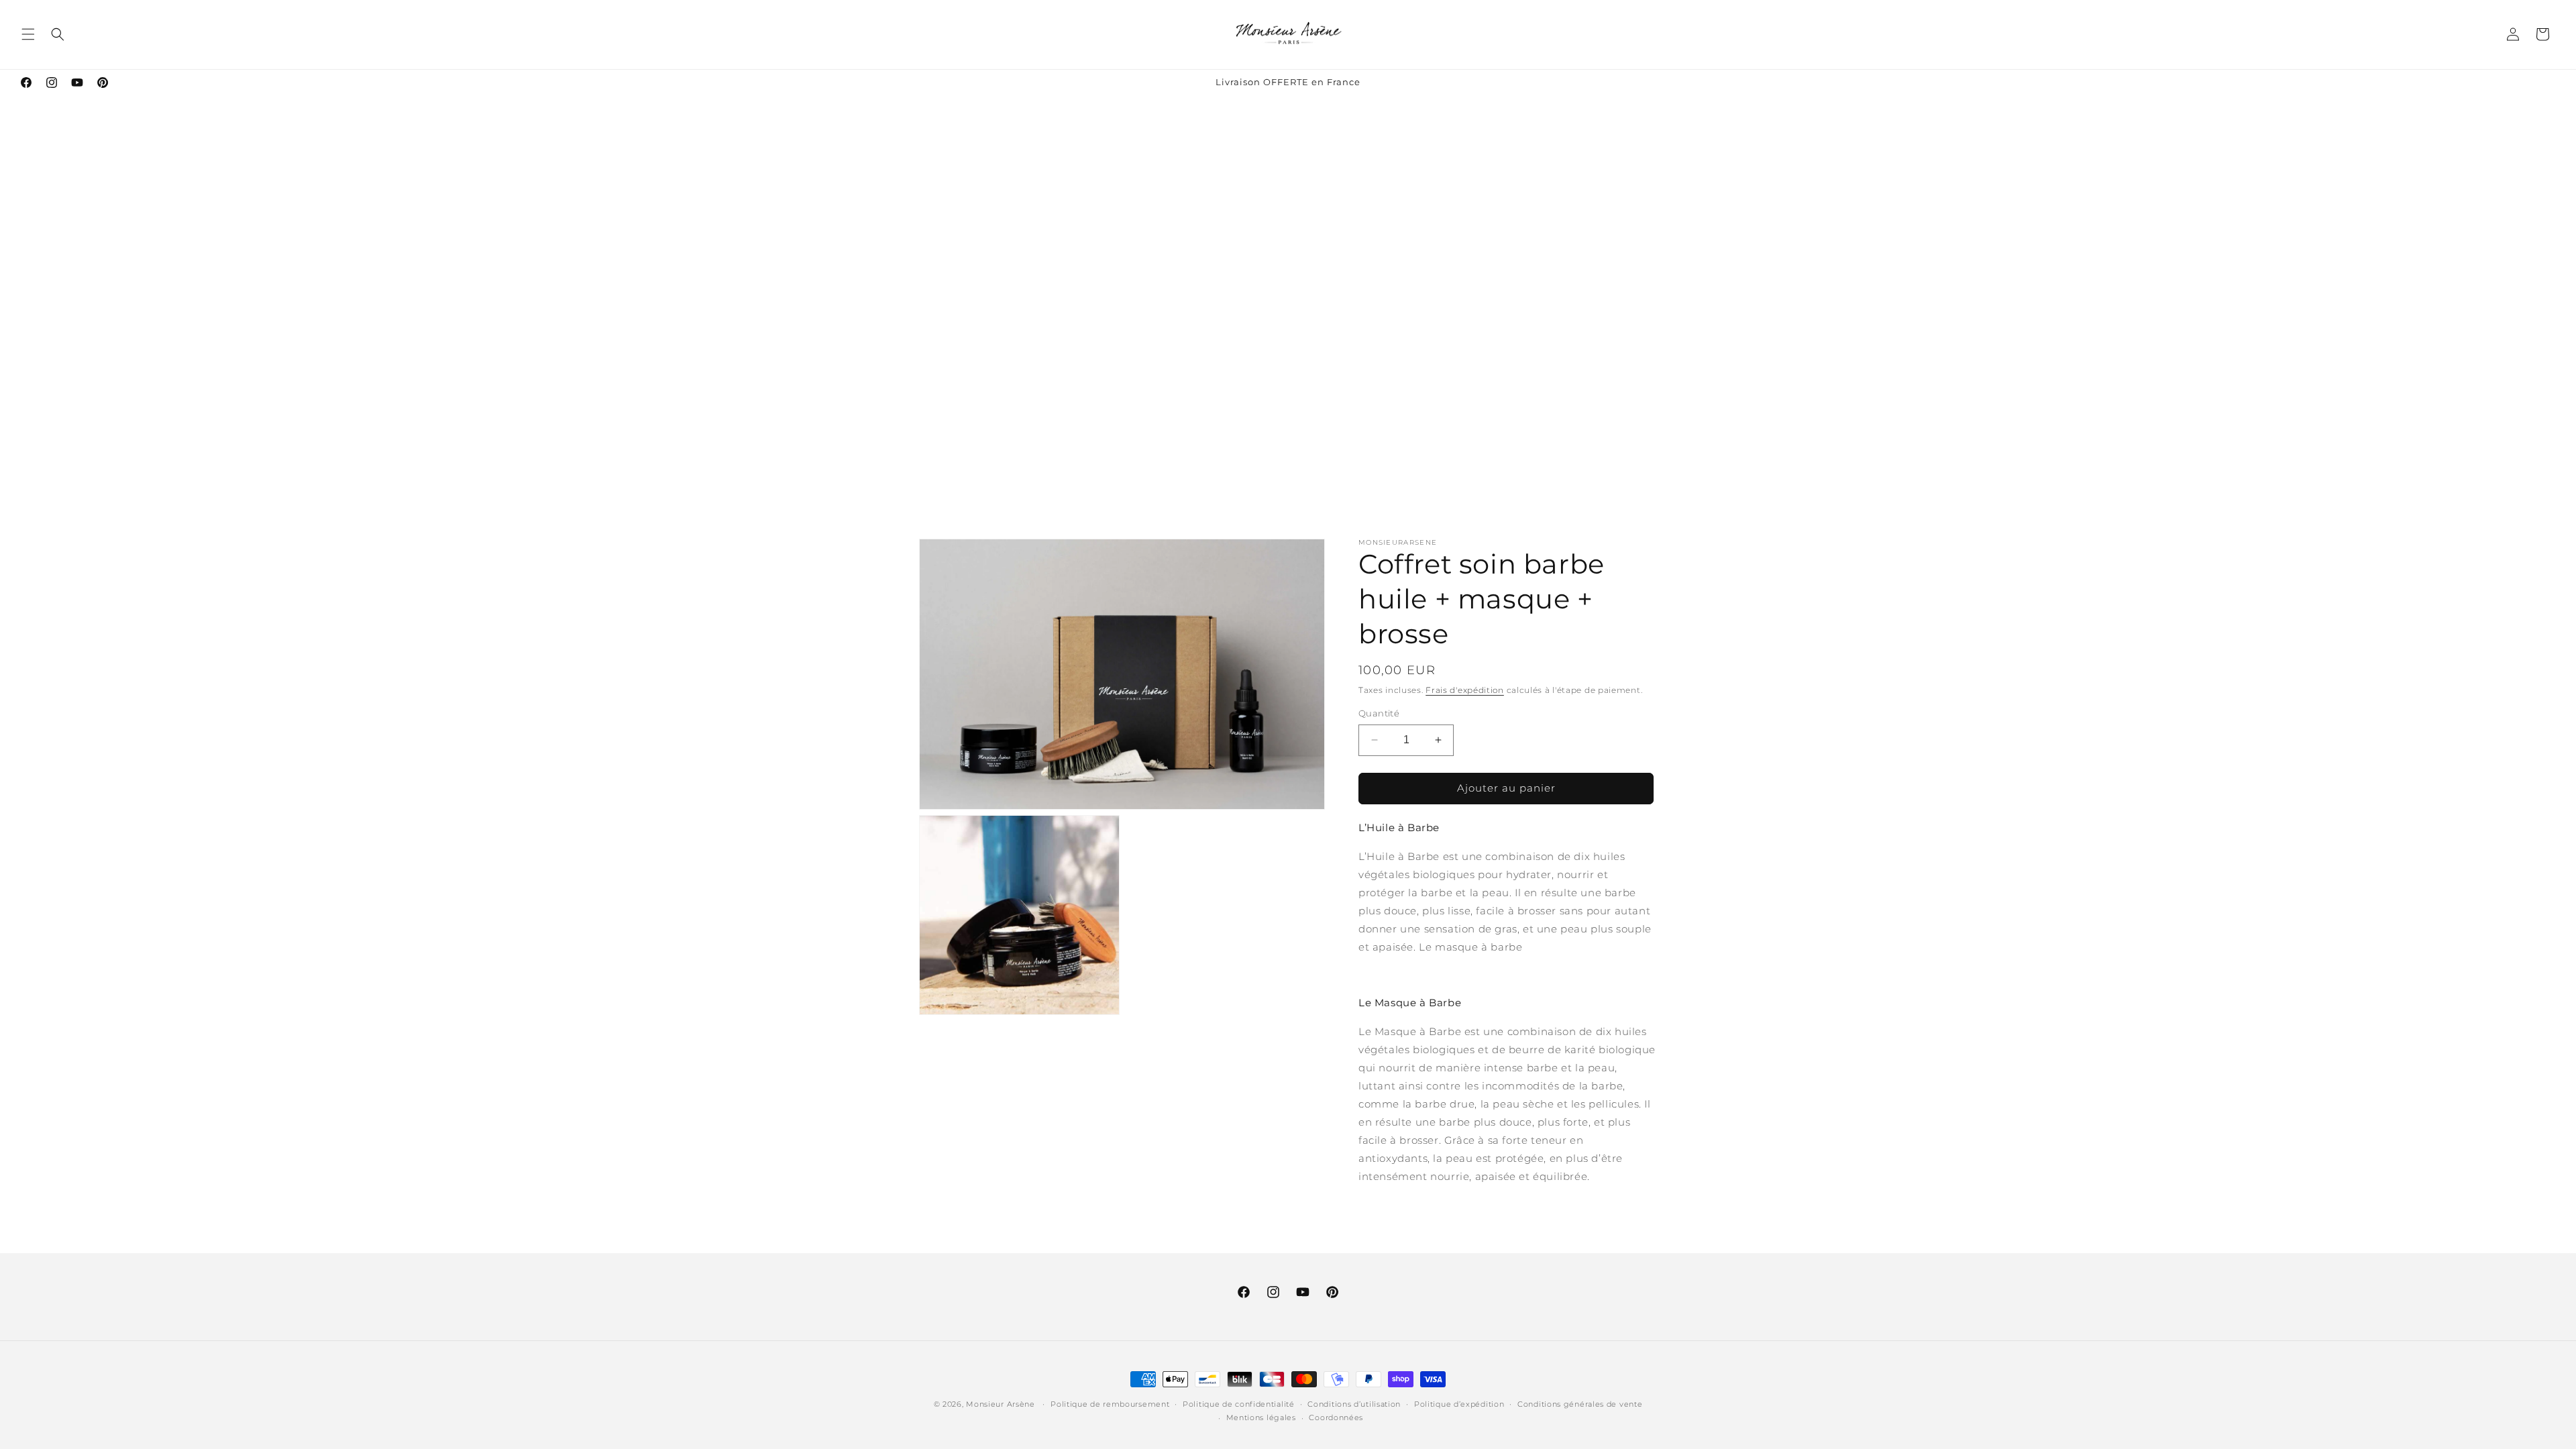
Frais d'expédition (1465, 690)
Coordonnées (1336, 1417)
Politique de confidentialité (1239, 1404)
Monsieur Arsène (1001, 1404)
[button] (28, 34)
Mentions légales (1261, 1417)
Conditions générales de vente (1580, 1404)
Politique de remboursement (1110, 1404)
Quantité (1379, 713)
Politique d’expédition (1459, 1404)
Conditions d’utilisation (1354, 1404)
